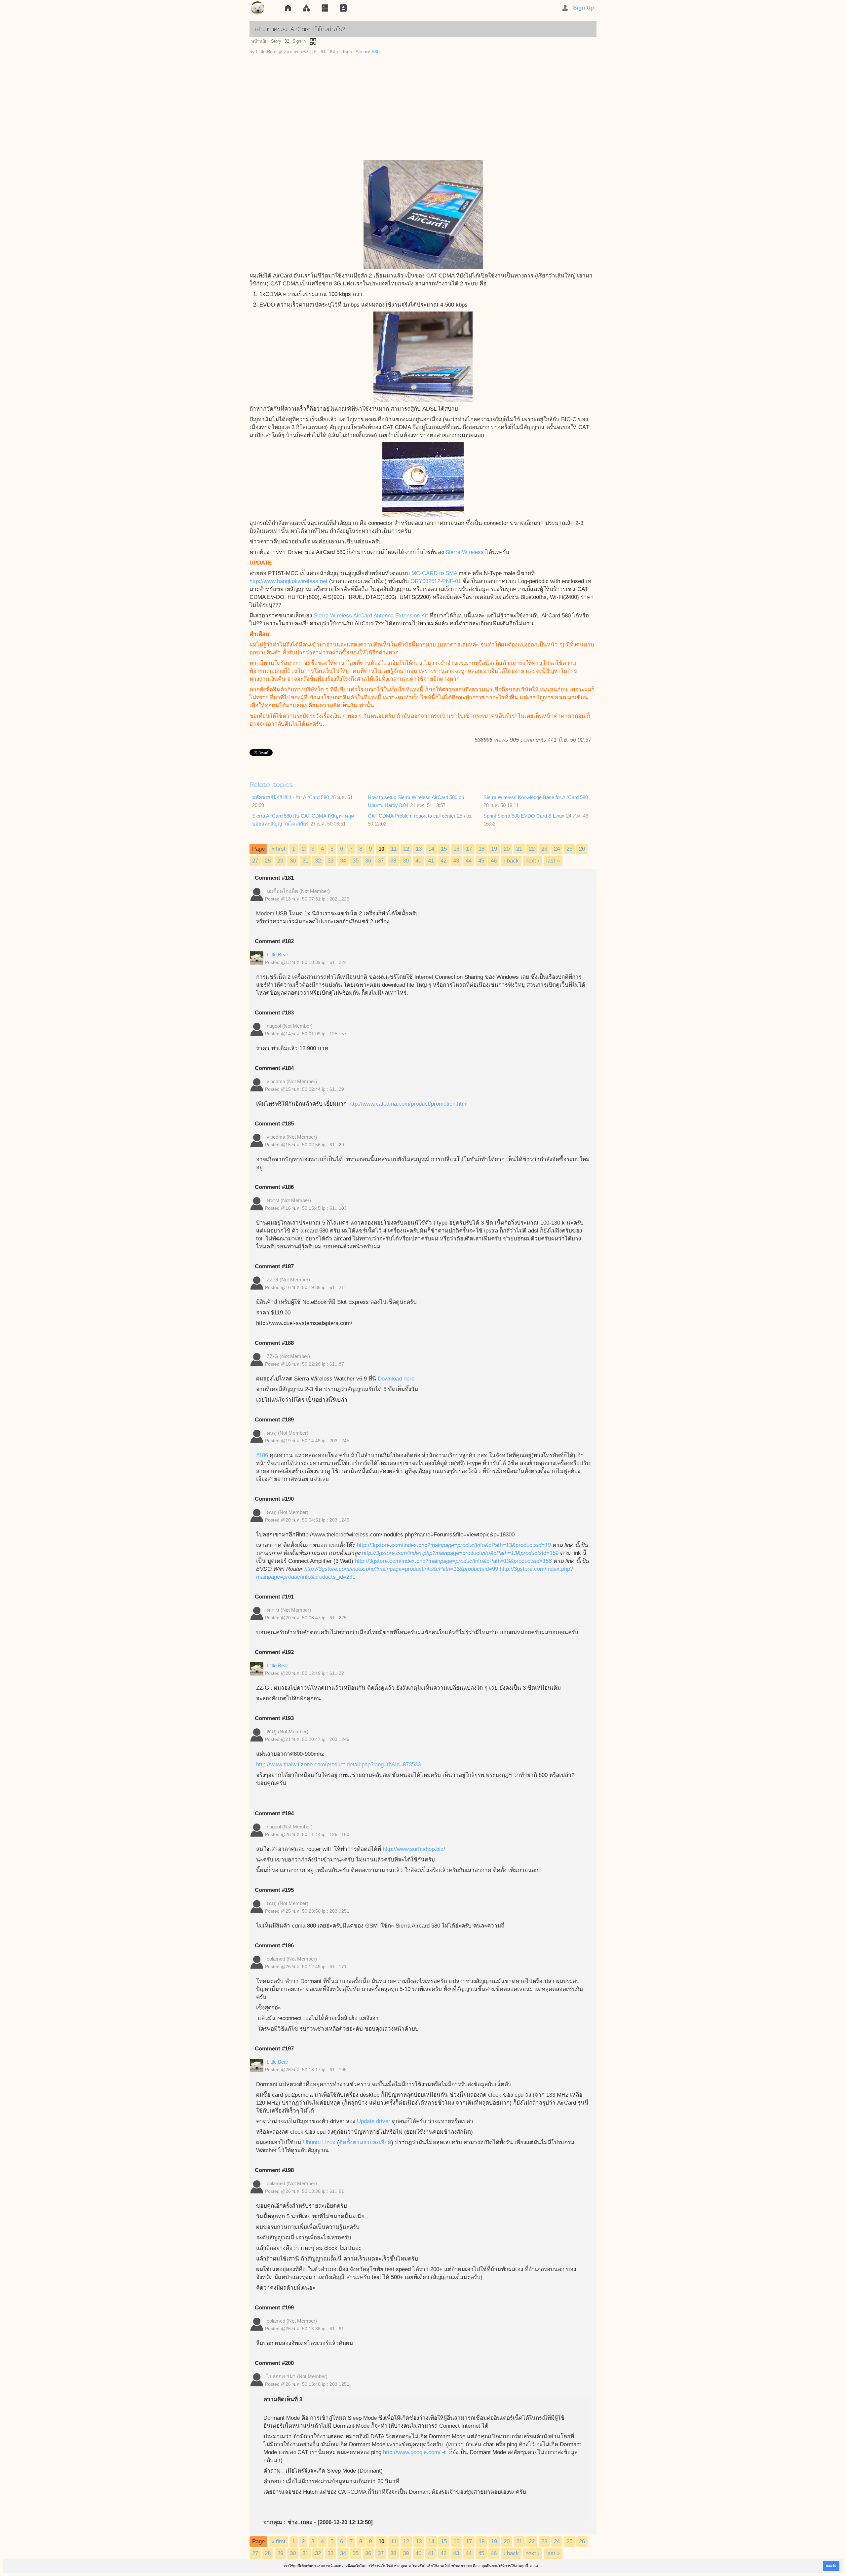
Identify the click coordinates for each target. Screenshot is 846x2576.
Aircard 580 (368, 52)
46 (494, 861)
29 (280, 861)
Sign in (299, 41)
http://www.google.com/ (412, 2452)
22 (532, 849)
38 (393, 861)
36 (368, 861)
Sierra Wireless (465, 552)
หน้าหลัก (259, 41)
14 (431, 849)
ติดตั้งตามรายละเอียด (365, 2142)
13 (419, 849)
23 (544, 849)
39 (406, 861)
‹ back (511, 861)
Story (276, 41)
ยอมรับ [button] (831, 2566)
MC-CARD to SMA (434, 573)
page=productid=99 (444, 1569)
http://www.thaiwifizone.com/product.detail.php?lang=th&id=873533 (338, 1765)
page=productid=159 (503, 1553)
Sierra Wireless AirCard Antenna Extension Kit (371, 616)
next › (533, 861)
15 (444, 849)
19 (494, 849)
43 (456, 861)
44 (469, 861)
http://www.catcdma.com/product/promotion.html (408, 1104)
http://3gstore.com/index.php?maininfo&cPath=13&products (454, 1545)
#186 (262, 1455)
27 (255, 861)
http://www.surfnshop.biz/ (414, 1849)
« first (278, 849)
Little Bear (277, 955)
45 (481, 861)
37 (381, 861)
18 (481, 849)
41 (431, 861)
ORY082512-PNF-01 (436, 581)
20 (507, 849)
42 (443, 861)
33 (330, 861)
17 (469, 849)
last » (553, 861)
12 (406, 849)
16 (456, 849)
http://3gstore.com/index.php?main (404, 1553)
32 (287, 41)
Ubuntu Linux (319, 2142)
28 (268, 861)
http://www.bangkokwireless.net (288, 581)
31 (305, 861)
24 (557, 849)
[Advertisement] (423, 111)
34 (343, 861)
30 (293, 861)
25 (569, 849)
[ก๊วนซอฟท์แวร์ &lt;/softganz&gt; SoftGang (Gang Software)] (257, 9)
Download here (395, 1379)
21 (519, 849)
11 (394, 849)
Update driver (374, 2121)
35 (356, 861)
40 (418, 861)
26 (582, 849)
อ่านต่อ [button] (536, 2566)
